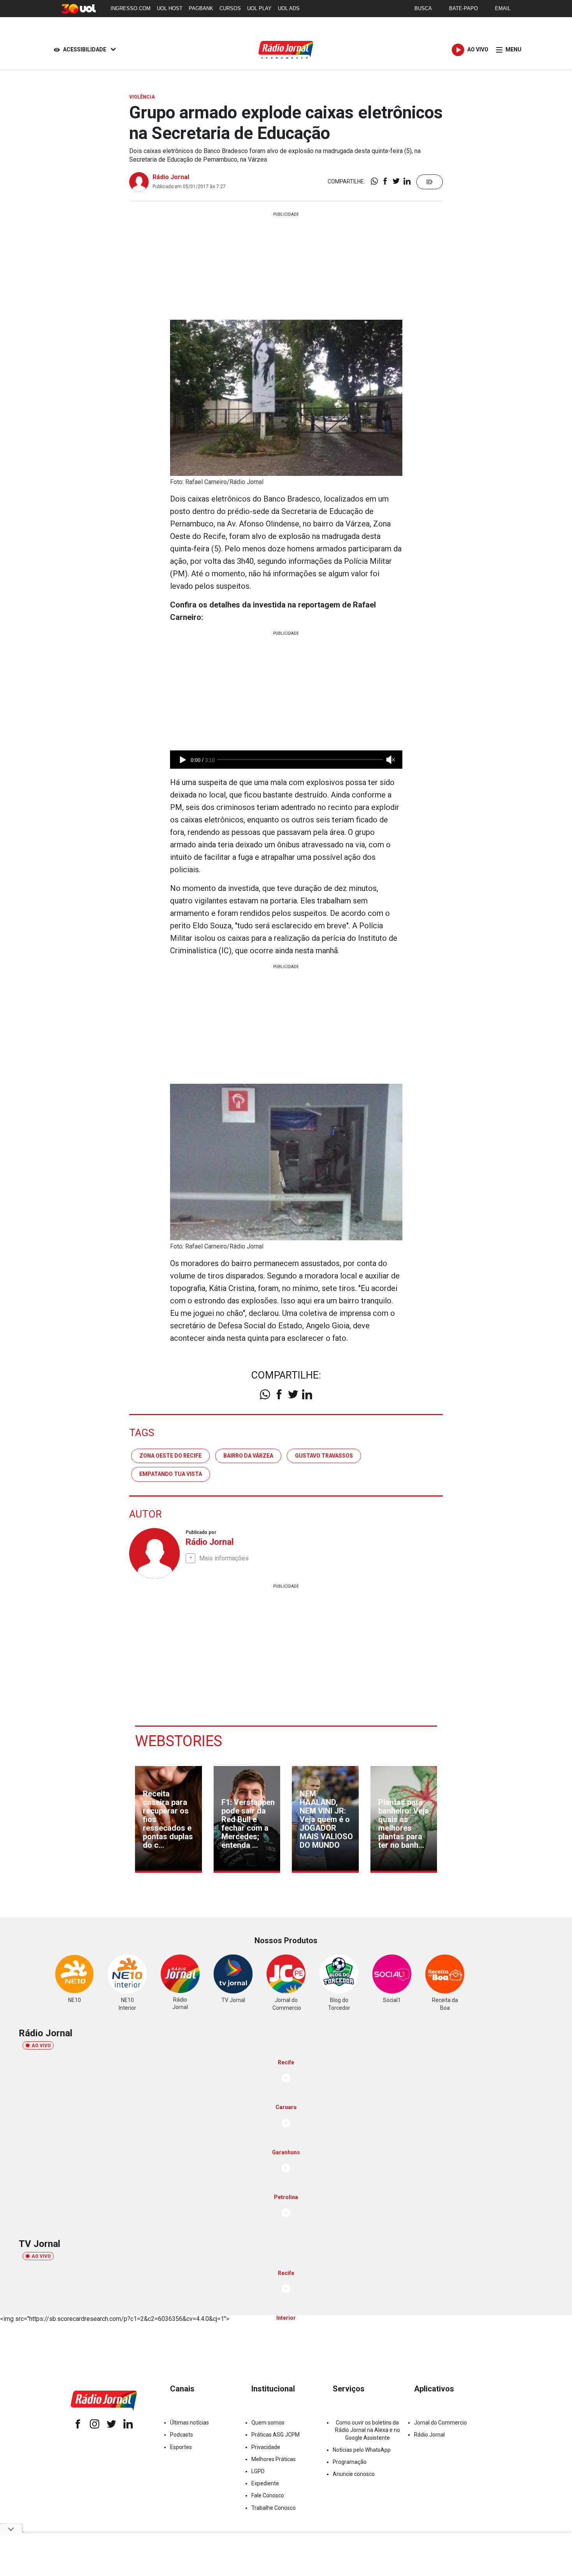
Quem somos (268, 2423)
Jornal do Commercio (440, 2423)
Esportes (181, 2447)
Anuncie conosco (354, 2474)
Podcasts (182, 2435)
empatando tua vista (171, 1474)
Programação (350, 2462)
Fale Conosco (268, 2495)
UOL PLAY (259, 8)
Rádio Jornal (171, 177)
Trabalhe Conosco (274, 2508)
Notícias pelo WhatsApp (362, 2450)
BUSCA (423, 8)
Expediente (265, 2483)
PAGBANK (201, 8)
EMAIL (503, 8)
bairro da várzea (248, 1456)
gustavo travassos (324, 1456)
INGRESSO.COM (131, 8)
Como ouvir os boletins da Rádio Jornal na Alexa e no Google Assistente (368, 2430)
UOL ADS (289, 8)
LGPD (258, 2471)
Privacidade (266, 2447)
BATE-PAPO (463, 8)
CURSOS (230, 8)
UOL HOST (170, 8)
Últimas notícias (189, 2423)
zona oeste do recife (170, 1456)
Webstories (179, 1741)
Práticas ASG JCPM (275, 2435)
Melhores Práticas (274, 2459)
